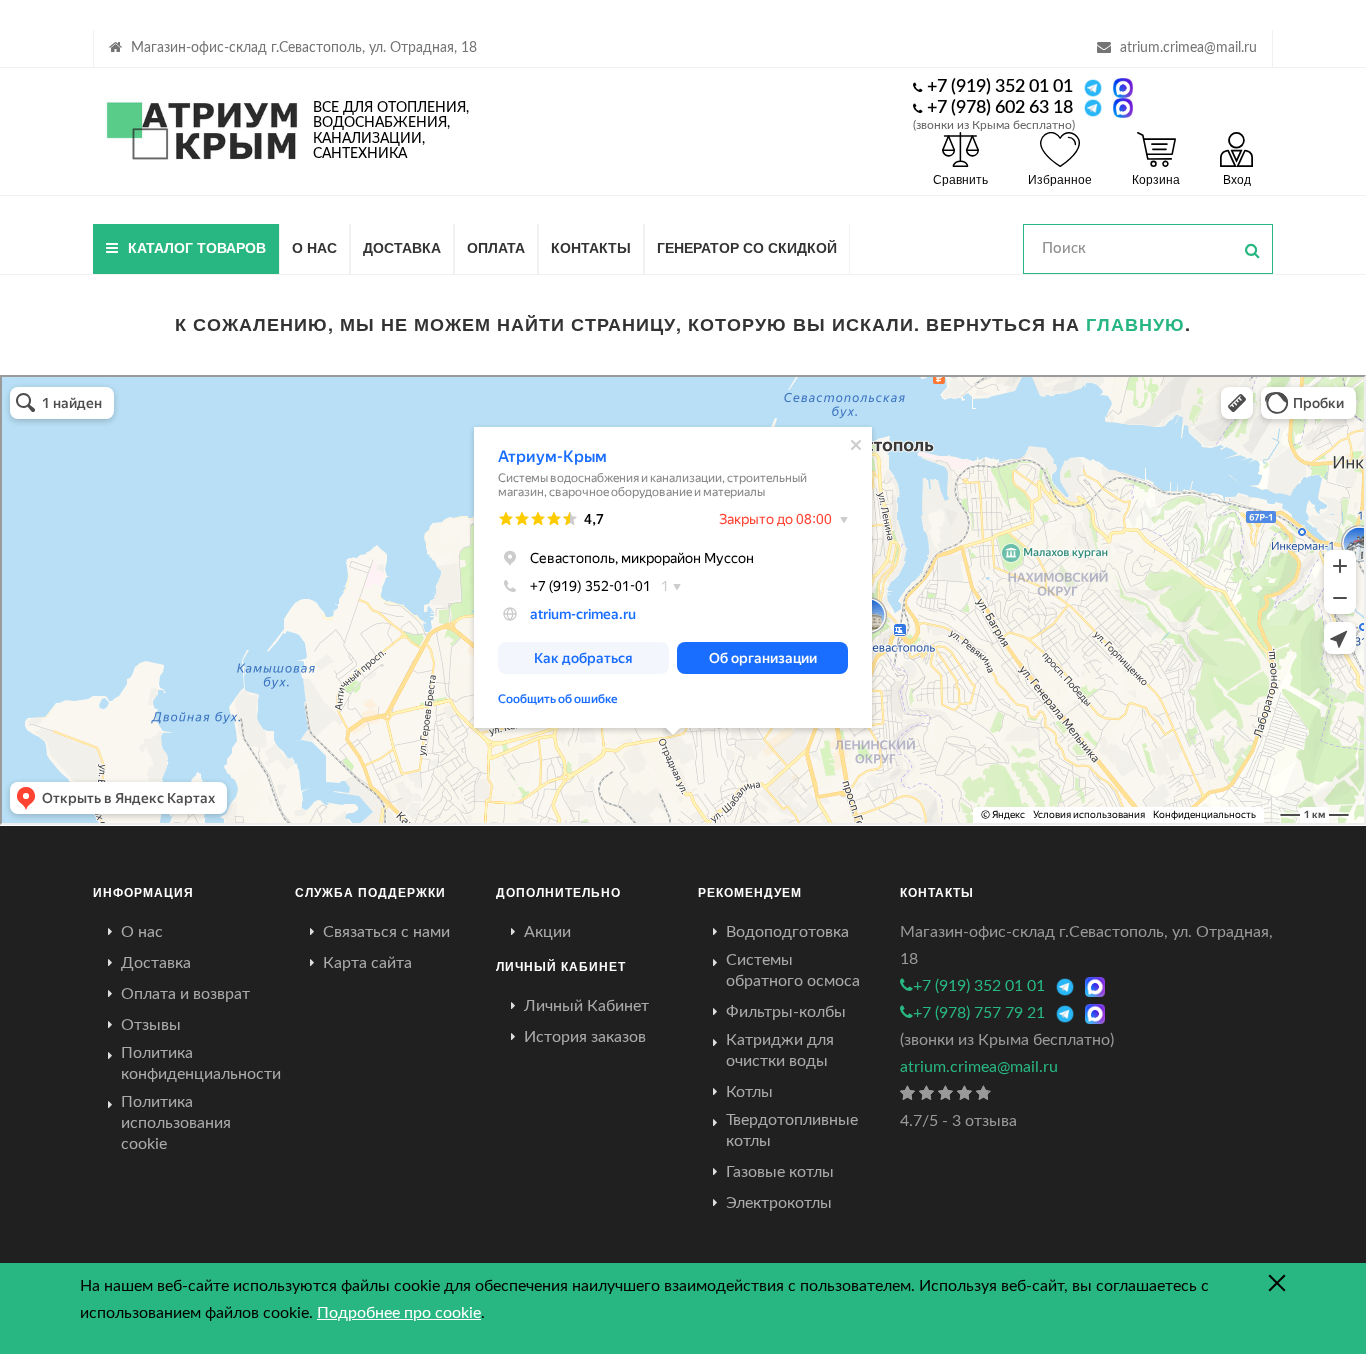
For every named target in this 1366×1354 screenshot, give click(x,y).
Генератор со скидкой (747, 247)
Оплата (496, 247)
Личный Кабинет (586, 1006)
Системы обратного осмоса (793, 970)
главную (1135, 324)
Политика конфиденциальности (201, 1063)
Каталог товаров (197, 247)
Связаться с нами (386, 932)
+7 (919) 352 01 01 (1000, 87)
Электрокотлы (779, 1203)
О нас (314, 247)
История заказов (585, 1037)
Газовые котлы (780, 1172)
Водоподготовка (787, 932)
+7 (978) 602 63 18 (1000, 108)
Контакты (591, 247)
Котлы (749, 1092)
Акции (547, 932)
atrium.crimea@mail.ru (1188, 48)
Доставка (402, 247)
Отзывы (151, 1025)
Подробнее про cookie (399, 1313)
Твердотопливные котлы (792, 1130)
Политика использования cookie (176, 1123)
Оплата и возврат (185, 994)
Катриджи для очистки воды (780, 1050)
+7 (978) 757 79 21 (979, 1013)
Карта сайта (367, 963)
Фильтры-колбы (786, 1012)
